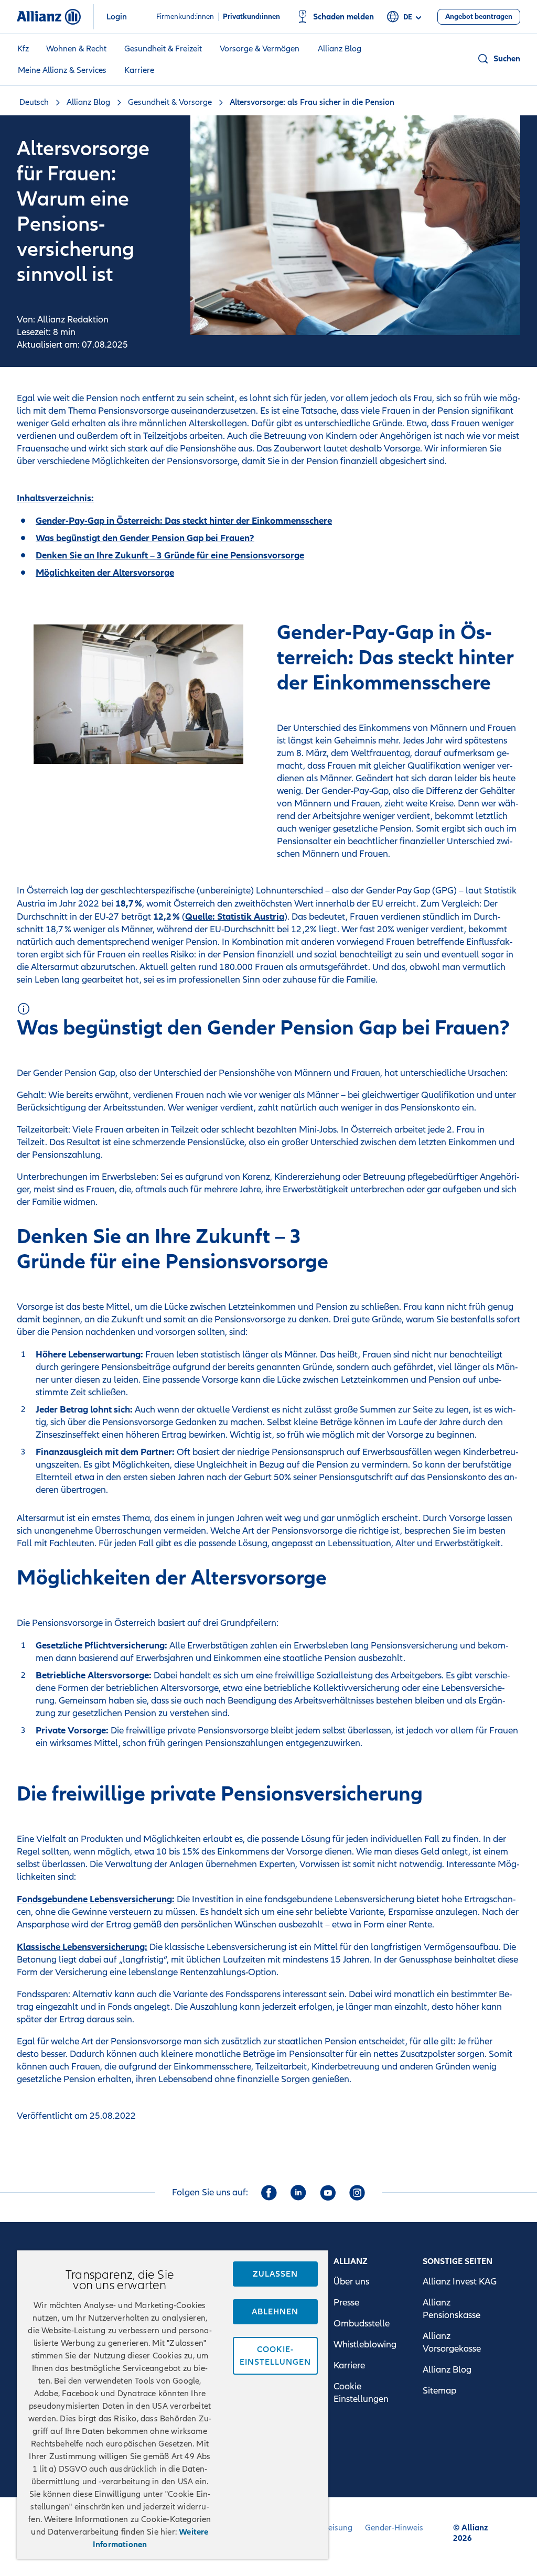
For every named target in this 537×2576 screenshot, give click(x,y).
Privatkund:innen (251, 17)
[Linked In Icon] (298, 2193)
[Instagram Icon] (357, 2193)
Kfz (23, 49)
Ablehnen (275, 2312)
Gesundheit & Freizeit (163, 49)
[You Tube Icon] (328, 2193)
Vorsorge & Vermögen (260, 49)
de (408, 17)
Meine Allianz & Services (62, 70)
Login (117, 17)
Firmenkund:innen (185, 17)
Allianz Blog (340, 49)
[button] (498, 59)
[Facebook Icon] (269, 2193)
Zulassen (275, 2274)
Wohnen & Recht (76, 49)
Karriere (139, 70)
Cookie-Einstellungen (275, 2356)
